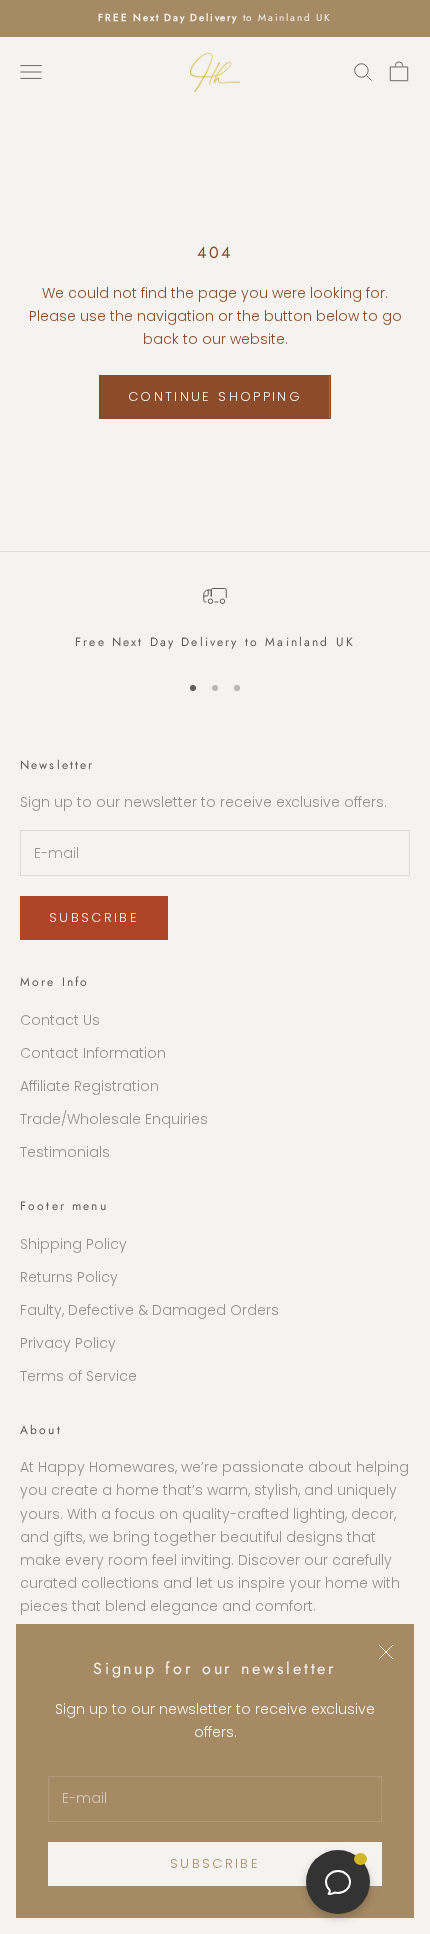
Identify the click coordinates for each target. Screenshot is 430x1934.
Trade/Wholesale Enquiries (114, 1119)
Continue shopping (215, 396)
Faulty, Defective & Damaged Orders (149, 1310)
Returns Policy (69, 1277)
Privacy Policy (68, 1343)
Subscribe (215, 1863)
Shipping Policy (73, 1244)
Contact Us (60, 1020)
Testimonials (65, 1152)
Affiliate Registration (89, 1086)
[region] (215, 618)
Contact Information (93, 1053)
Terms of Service (78, 1376)
